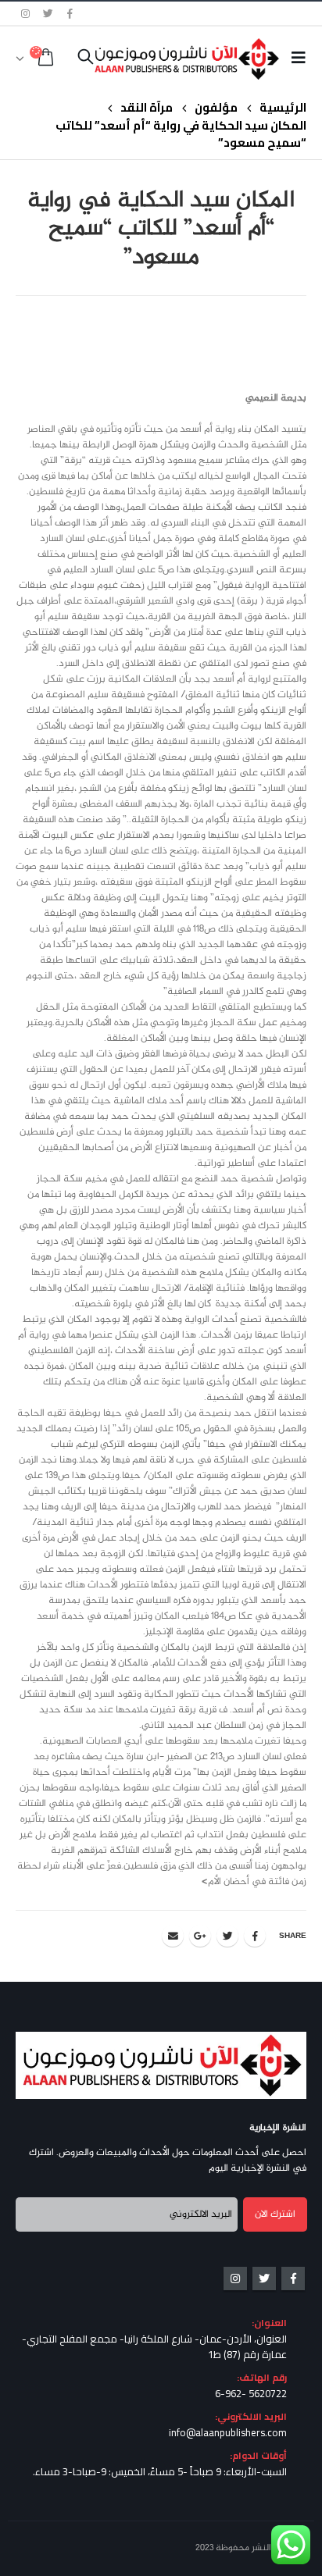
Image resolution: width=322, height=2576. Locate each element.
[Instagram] (26, 13)
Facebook (255, 1936)
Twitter (227, 1936)
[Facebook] (70, 13)
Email (173, 1936)
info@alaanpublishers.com (228, 2432)
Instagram (235, 2278)
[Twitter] (48, 13)
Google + (200, 1936)
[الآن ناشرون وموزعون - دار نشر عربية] (211, 59)
